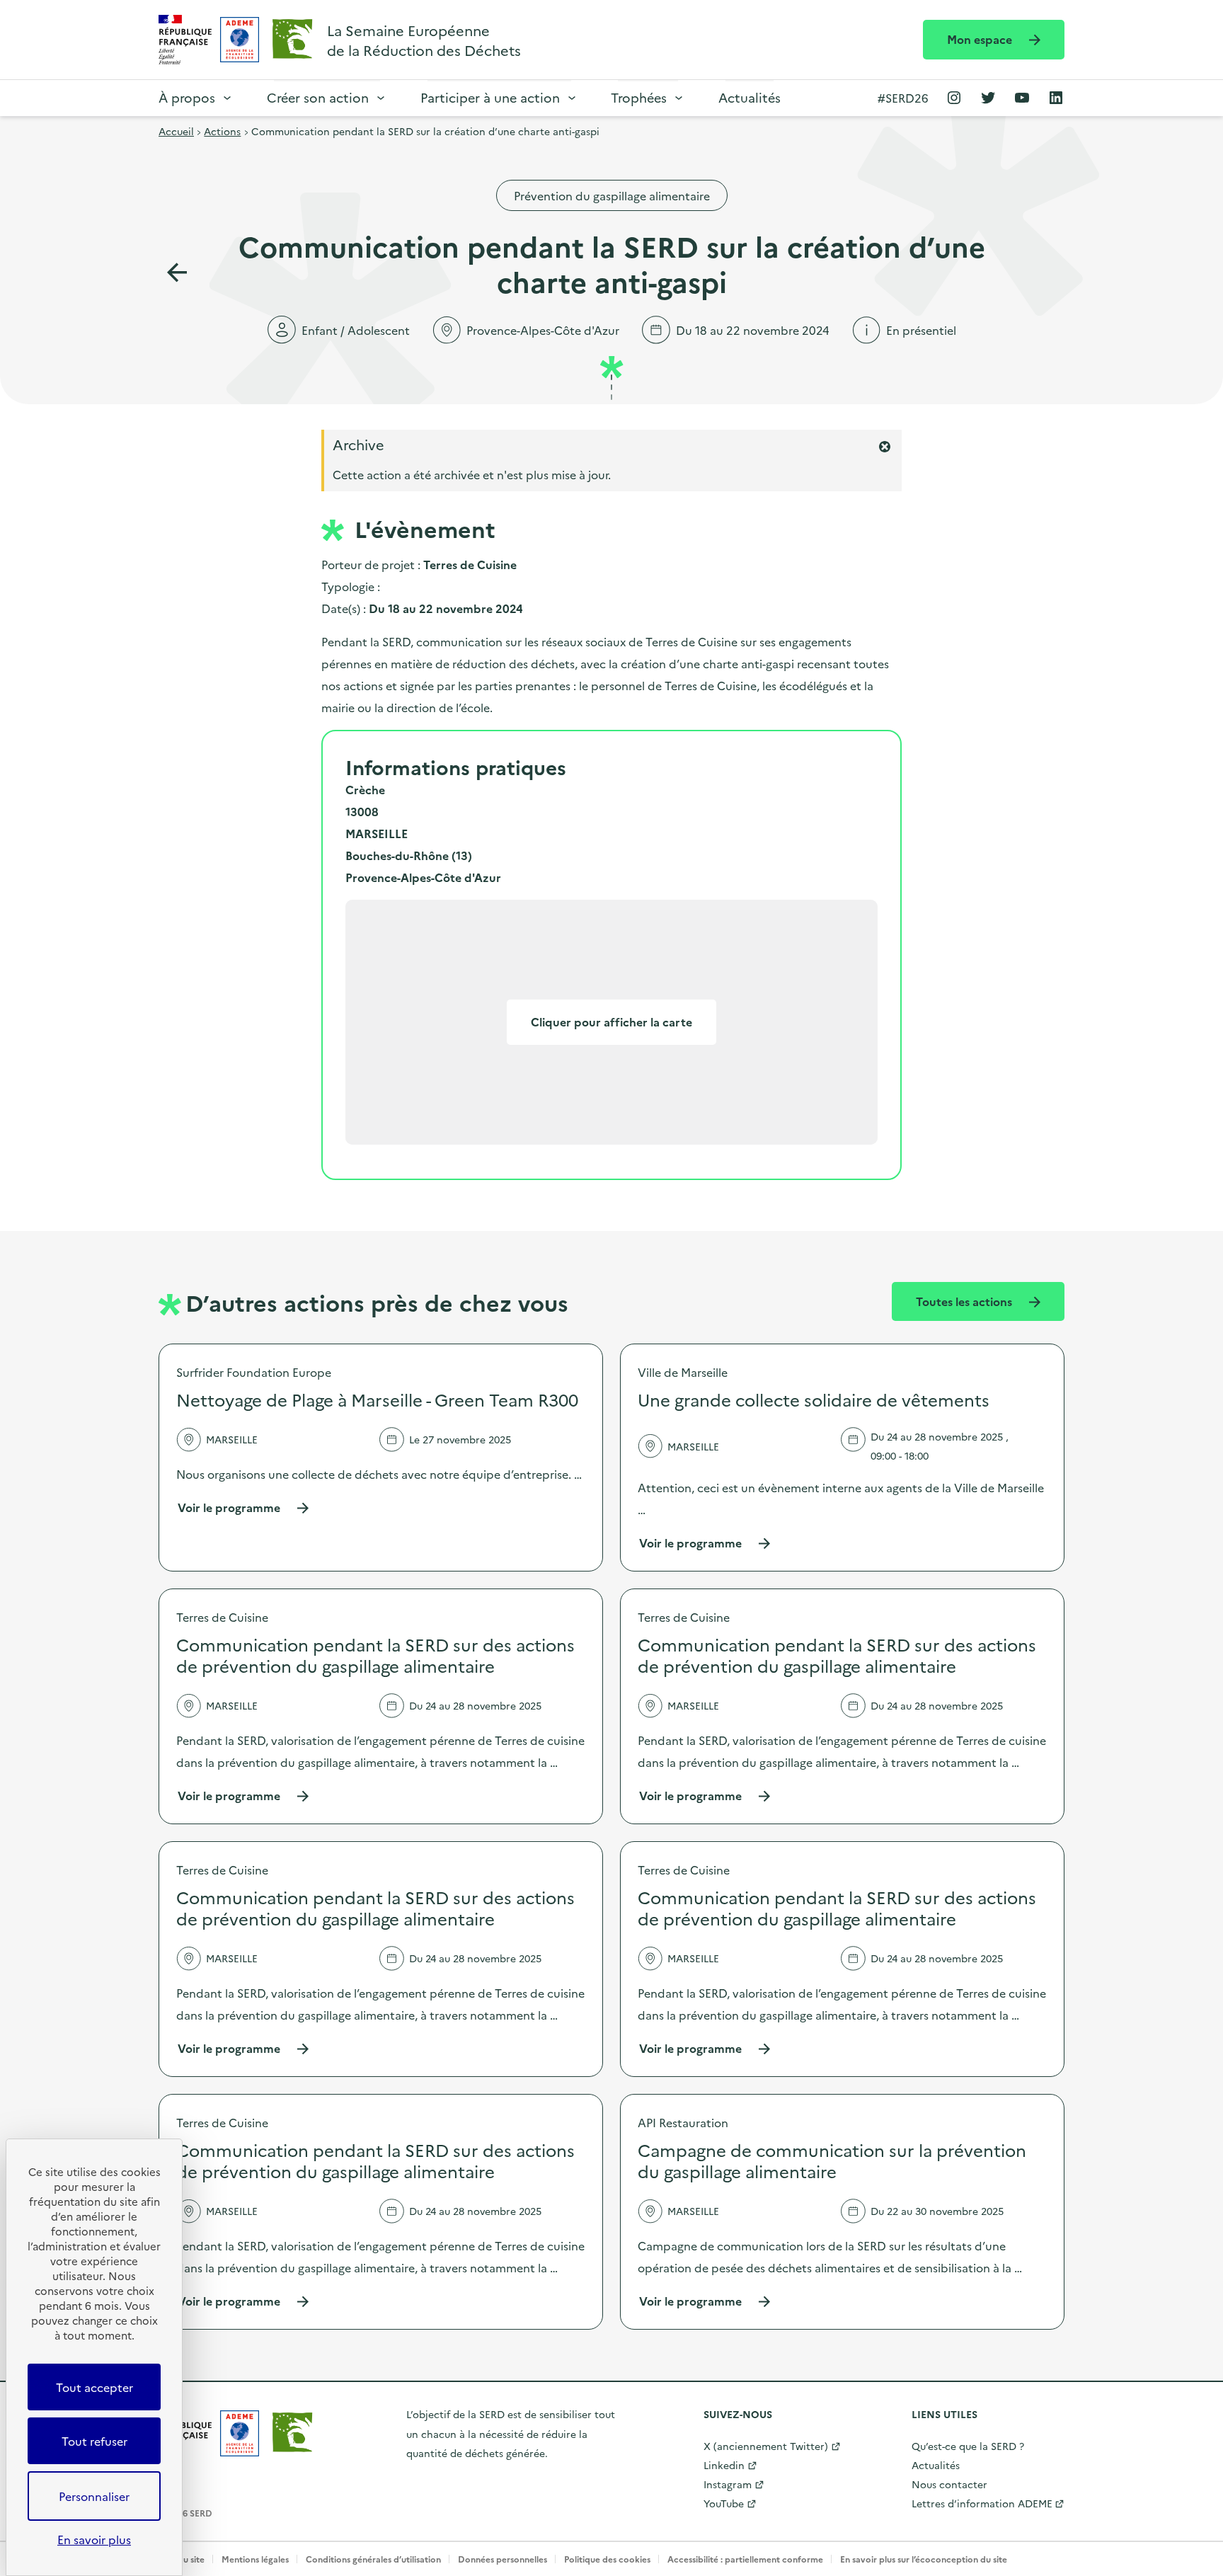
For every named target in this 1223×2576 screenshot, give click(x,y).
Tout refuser (94, 2441)
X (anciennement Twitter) (766, 2446)
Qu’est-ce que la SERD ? (968, 2446)
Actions (222, 131)
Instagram (728, 2484)
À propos (187, 97)
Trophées (639, 97)
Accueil (176, 131)
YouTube (724, 2503)
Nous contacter (949, 2484)
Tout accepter (94, 2387)
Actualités (750, 97)
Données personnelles (503, 2559)
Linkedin (724, 2465)
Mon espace (981, 39)
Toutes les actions (965, 1301)
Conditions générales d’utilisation (373, 2559)
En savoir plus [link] (94, 2539)
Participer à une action (490, 97)
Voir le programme (244, 1507)
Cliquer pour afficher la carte (611, 1021)
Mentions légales (255, 2559)
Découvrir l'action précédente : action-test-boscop (177, 273)
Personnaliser (94, 2496)
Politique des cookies (607, 2559)
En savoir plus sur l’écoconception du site (924, 2559)
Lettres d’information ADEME (982, 2503)
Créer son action (318, 97)
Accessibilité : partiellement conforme (745, 2559)
